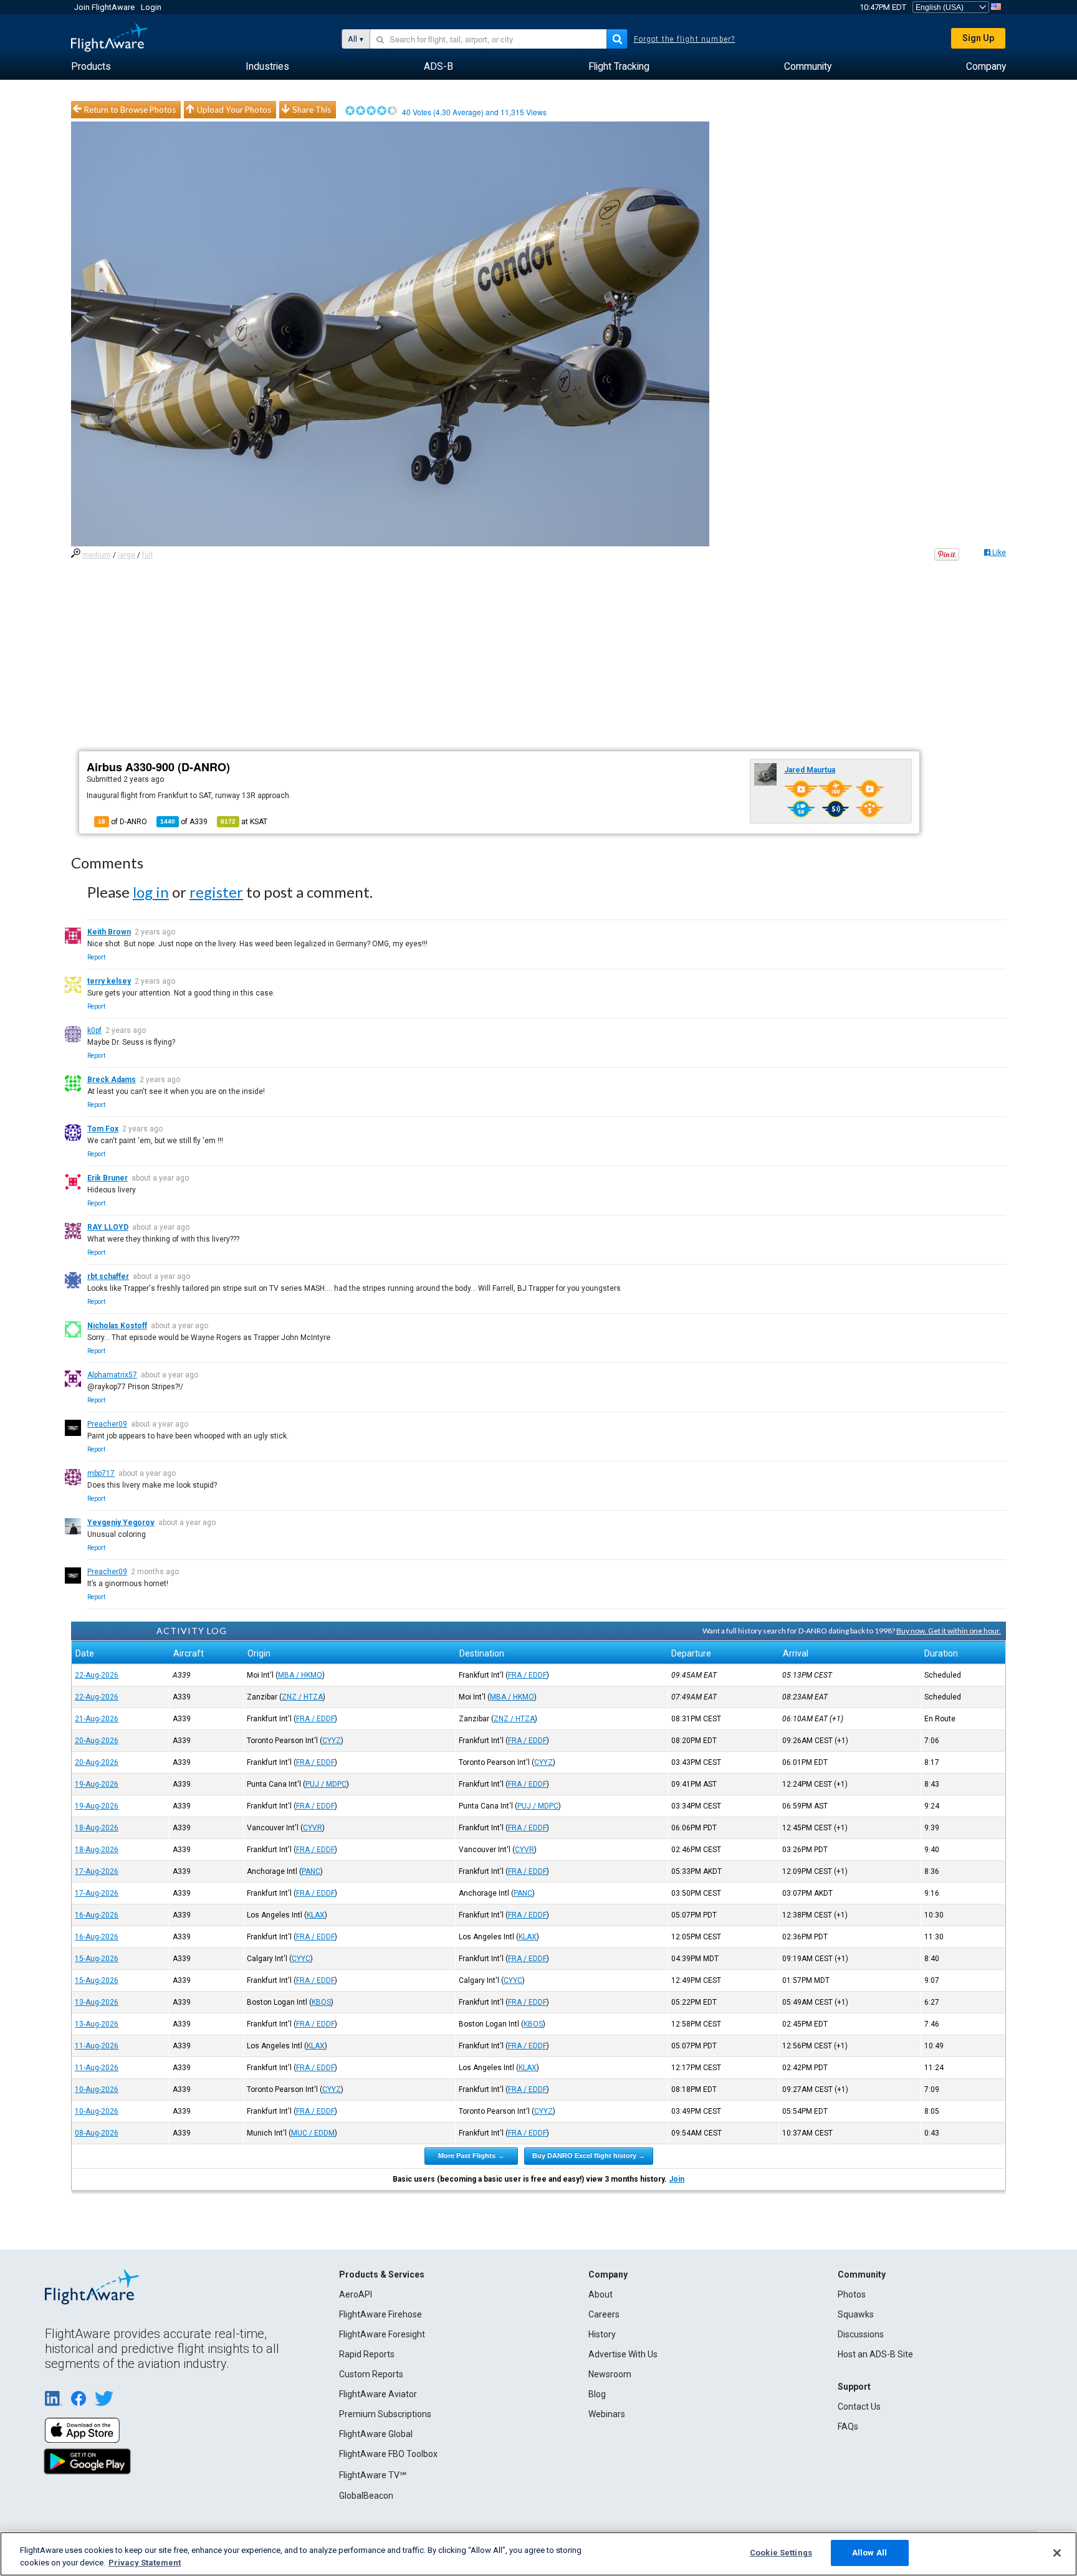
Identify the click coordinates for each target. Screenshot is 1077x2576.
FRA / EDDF (527, 1675)
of (184, 822)
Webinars (607, 2414)
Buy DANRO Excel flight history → (589, 2155)
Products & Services (382, 2274)
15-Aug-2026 (97, 1959)
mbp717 (101, 1473)
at (244, 822)
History (602, 2334)
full (147, 555)
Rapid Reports (367, 2354)
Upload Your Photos (234, 110)
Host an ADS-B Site (875, 2354)
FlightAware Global (376, 2434)
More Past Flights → (471, 2155)
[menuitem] (91, 67)
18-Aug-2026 (97, 1828)
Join (677, 2179)
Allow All (869, 2553)
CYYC (301, 1959)
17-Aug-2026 (97, 1871)
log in (151, 892)
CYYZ (332, 1741)
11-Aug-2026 (97, 2046)
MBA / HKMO (300, 1675)
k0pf (94, 1030)
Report (96, 957)
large (127, 555)
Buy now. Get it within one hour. (949, 1631)
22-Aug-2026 (97, 1675)
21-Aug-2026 (97, 1719)
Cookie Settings (781, 2553)
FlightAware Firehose (381, 2314)
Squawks (856, 2314)
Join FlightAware (104, 7)
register (216, 892)
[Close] (1057, 2553)
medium (97, 555)
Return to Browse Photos (130, 110)
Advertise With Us (623, 2354)
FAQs (848, 2426)
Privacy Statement (145, 2563)
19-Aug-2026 (97, 1784)
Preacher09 (107, 1424)
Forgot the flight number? (685, 39)
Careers (604, 2314)
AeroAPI (356, 2294)
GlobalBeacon (366, 2496)
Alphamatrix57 (112, 1375)
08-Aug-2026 (97, 2133)
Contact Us (859, 2407)
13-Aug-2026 (97, 2002)
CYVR (313, 1828)
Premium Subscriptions (385, 2414)
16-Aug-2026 (97, 1915)
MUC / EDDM (313, 2133)
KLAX (316, 1915)
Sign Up (978, 38)
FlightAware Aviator (378, 2394)
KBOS (321, 2002)
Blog (597, 2394)
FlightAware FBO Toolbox (388, 2454)
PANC (311, 1871)
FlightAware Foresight (382, 2334)
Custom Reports (371, 2374)
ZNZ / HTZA (302, 1697)
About (601, 2294)
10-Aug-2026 (97, 2089)
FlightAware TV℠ (373, 2475)
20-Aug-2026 (97, 1741)
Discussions (861, 2334)
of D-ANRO (122, 822)
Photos (852, 2294)
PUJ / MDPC (326, 1784)
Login (151, 7)
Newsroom (610, 2374)
